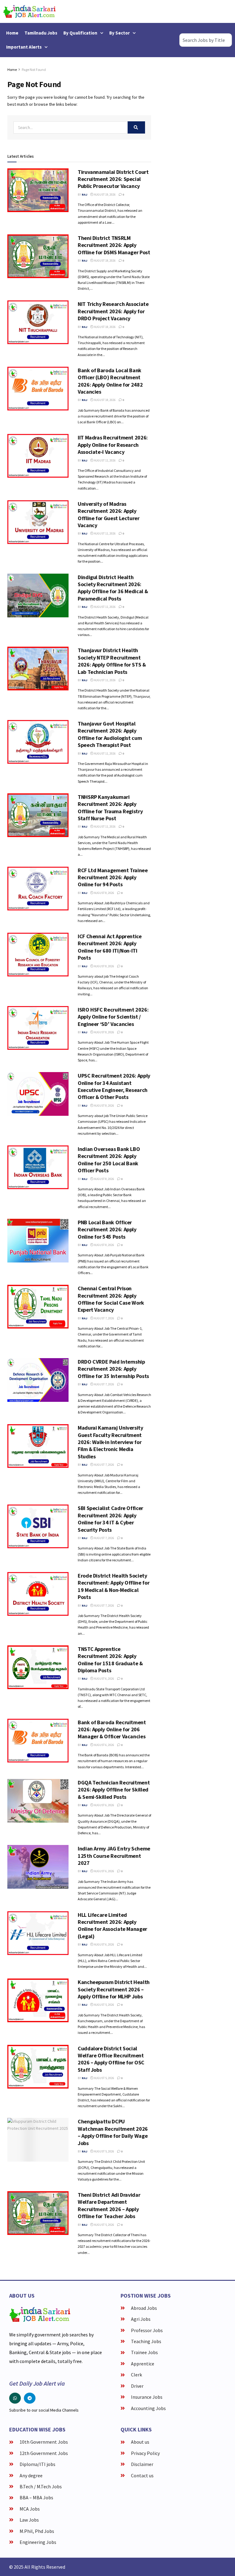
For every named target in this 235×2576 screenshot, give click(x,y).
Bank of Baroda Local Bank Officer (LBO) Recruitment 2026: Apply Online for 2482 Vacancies (110, 381)
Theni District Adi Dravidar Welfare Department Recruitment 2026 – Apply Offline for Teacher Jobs (109, 2205)
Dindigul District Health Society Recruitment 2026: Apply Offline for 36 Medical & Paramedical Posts (113, 588)
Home (12, 33)
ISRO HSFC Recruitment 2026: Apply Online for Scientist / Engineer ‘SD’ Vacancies (113, 1017)
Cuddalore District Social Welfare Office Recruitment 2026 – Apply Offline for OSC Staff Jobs (111, 2059)
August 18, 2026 (104, 261)
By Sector (119, 33)
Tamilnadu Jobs (41, 33)
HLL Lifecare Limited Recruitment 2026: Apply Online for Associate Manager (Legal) (112, 1926)
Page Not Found (34, 70)
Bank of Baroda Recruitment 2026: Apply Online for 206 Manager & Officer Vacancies (112, 1729)
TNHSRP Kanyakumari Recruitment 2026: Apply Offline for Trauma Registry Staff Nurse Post (110, 808)
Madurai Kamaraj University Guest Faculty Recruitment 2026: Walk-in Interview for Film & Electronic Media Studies (110, 1442)
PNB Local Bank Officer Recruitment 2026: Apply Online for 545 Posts (107, 1229)
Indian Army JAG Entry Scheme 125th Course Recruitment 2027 (114, 1856)
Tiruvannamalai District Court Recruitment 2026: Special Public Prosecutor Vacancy (113, 179)
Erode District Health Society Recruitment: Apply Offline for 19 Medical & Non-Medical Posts (114, 1586)
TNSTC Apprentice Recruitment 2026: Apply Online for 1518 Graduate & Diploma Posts (110, 1660)
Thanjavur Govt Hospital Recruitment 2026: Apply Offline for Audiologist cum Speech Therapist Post (110, 734)
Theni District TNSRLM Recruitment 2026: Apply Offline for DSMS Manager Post (114, 245)
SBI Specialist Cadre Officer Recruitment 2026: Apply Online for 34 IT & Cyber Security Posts (110, 1519)
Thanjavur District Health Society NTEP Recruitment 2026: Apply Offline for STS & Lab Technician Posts (112, 661)
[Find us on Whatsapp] (15, 2398)
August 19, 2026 (104, 195)
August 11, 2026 (104, 460)
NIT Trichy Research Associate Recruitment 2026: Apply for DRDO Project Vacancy (113, 311)
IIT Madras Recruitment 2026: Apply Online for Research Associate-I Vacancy (113, 445)
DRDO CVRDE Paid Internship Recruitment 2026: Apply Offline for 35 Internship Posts (113, 1369)
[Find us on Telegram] (30, 2398)
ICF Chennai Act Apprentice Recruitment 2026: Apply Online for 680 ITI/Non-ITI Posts (110, 947)
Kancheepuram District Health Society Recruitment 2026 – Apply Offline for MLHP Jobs (114, 1989)
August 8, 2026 (104, 893)
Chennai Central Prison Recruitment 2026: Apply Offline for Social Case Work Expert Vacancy (111, 1299)
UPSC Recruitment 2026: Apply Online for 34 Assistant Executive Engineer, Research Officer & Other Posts (114, 1086)
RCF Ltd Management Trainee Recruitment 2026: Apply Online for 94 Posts (113, 877)
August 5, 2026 (104, 2005)
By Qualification (80, 33)
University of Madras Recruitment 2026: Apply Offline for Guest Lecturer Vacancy (109, 514)
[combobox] (206, 40)
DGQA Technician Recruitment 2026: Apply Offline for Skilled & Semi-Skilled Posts (114, 1790)
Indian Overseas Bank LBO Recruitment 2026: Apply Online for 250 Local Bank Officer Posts (109, 1160)
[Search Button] (136, 127)
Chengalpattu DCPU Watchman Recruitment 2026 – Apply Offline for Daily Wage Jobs (113, 2132)
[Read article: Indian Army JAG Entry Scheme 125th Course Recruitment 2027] (38, 1867)
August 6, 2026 (104, 1679)
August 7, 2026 (104, 1318)
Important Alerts (24, 47)
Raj (84, 195)
